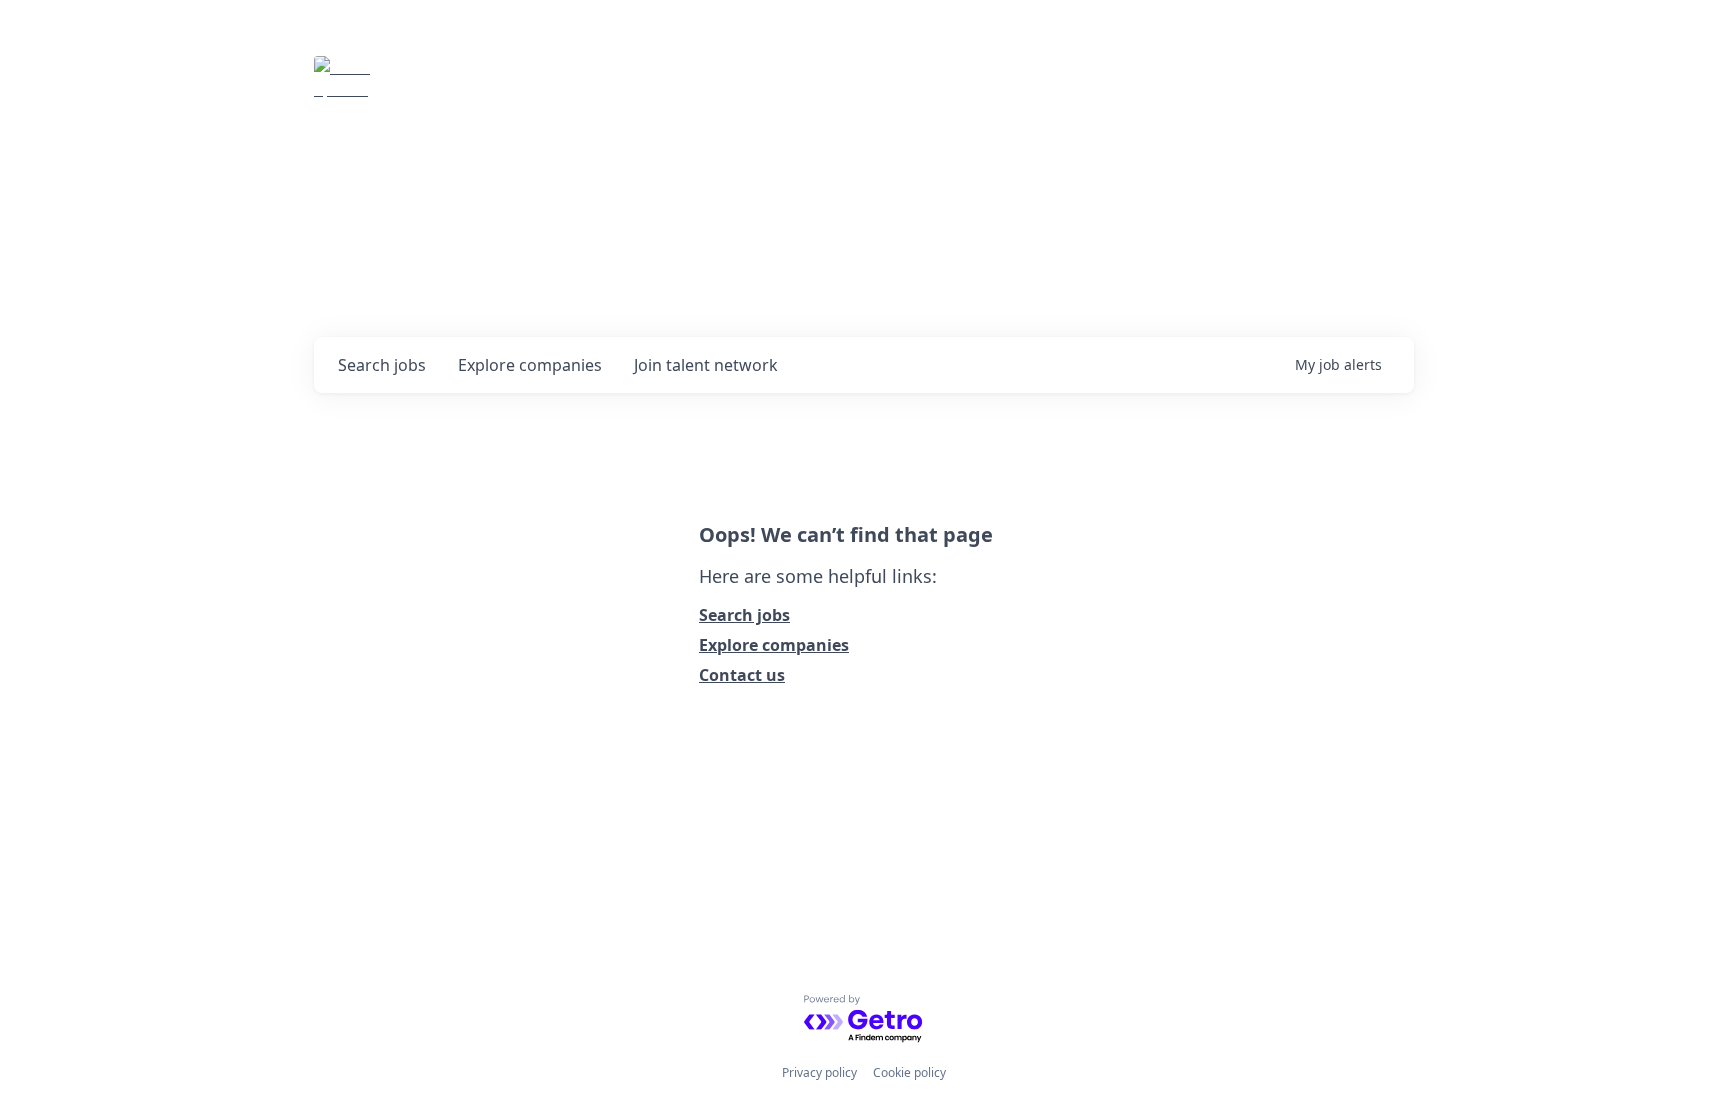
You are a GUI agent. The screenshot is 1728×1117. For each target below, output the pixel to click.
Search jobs (744, 615)
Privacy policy (819, 1072)
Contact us (742, 675)
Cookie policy (909, 1072)
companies (530, 365)
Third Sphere (467, 84)
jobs (382, 365)
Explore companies (774, 645)
